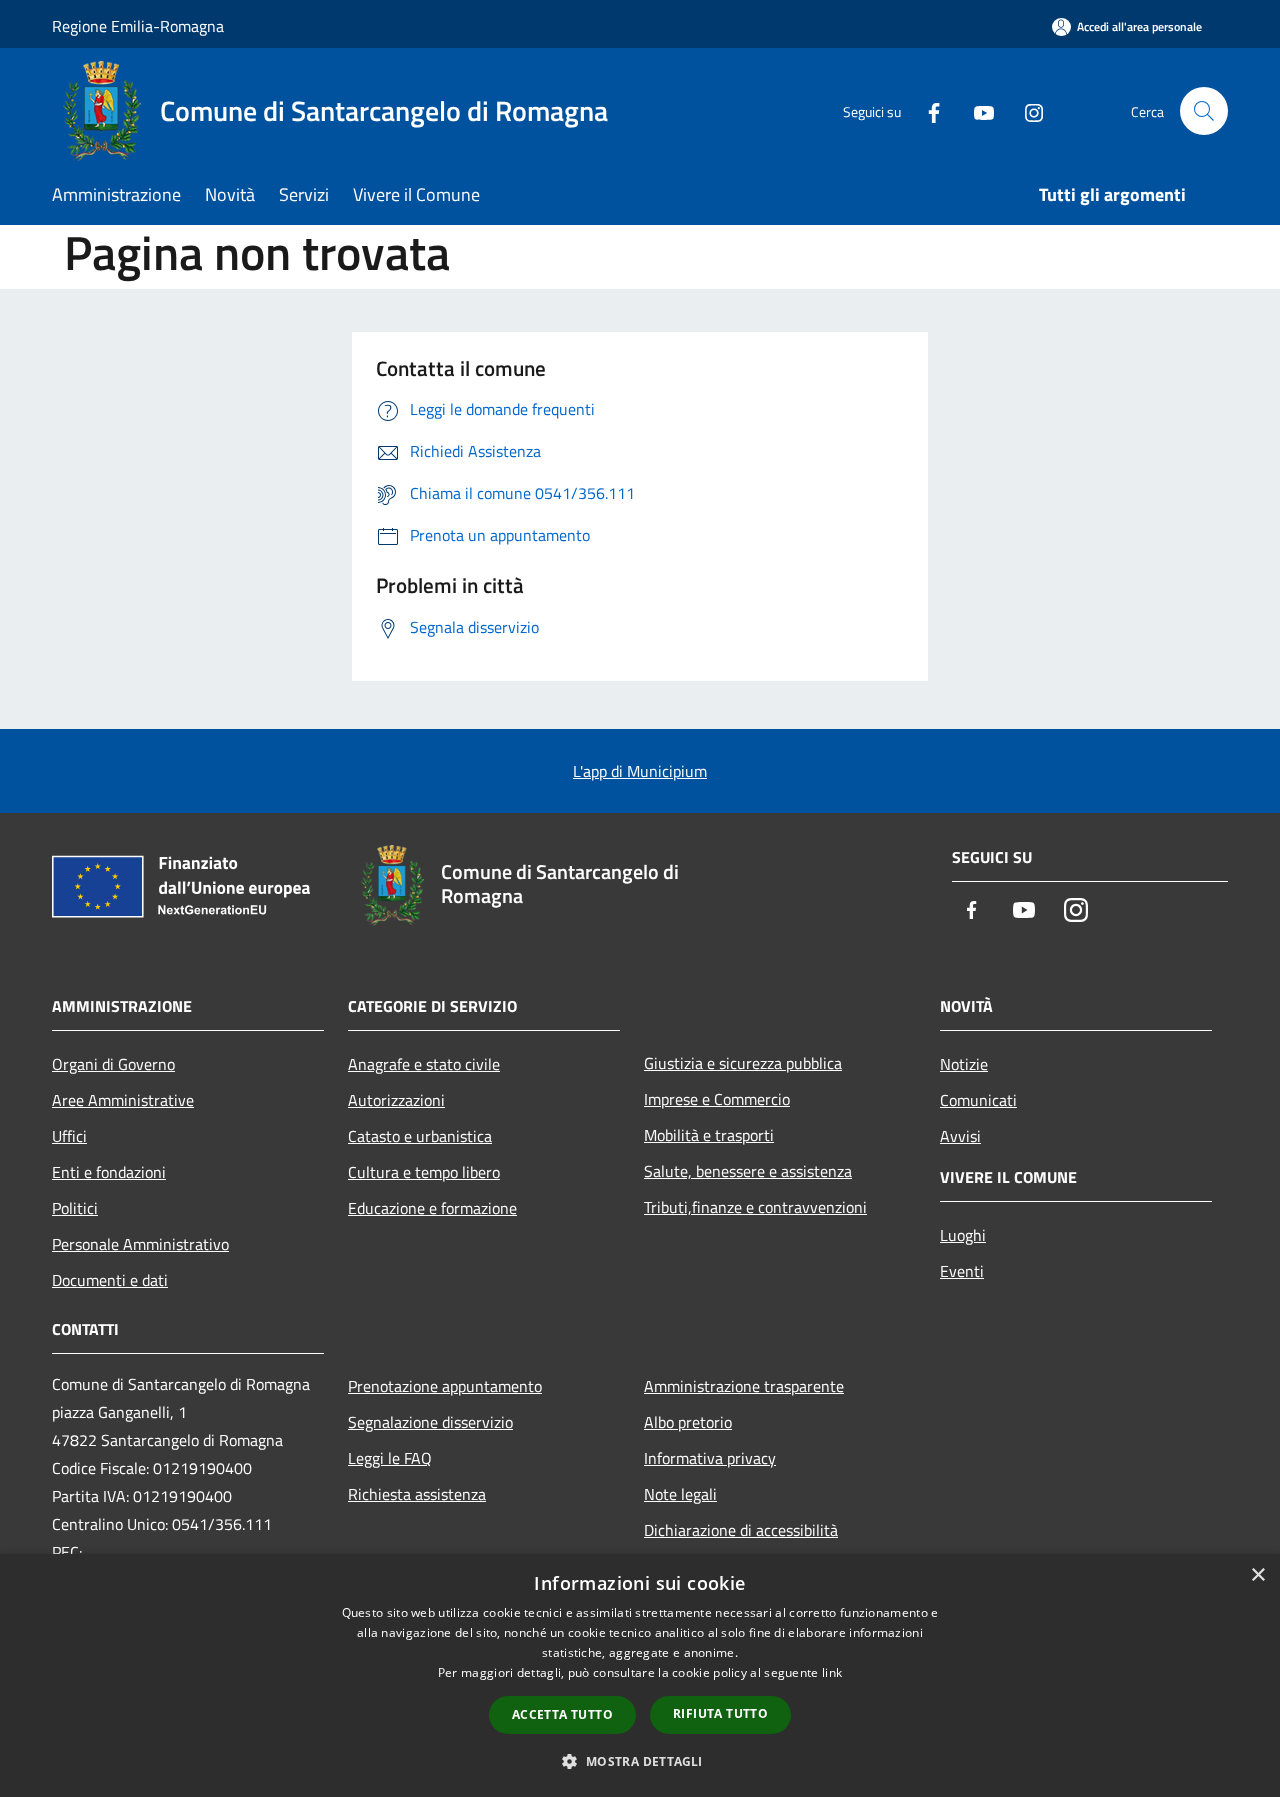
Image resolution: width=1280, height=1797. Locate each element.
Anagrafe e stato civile (424, 1064)
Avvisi (960, 1136)
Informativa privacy (710, 1458)
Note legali (680, 1494)
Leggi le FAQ (390, 1458)
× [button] (1257, 1575)
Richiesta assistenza (417, 1494)
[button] (639, 1761)
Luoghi (963, 1235)
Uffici (69, 1136)
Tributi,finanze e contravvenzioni (755, 1207)
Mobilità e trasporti (709, 1135)
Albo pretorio (688, 1422)
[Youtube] (976, 110)
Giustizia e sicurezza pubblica (743, 1063)
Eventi (962, 1271)
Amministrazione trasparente (744, 1386)
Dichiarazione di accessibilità (741, 1530)
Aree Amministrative (123, 1100)
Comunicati (978, 1100)
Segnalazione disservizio (430, 1422)
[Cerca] (1204, 111)
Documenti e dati (110, 1280)
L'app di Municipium (640, 771)
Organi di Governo (113, 1064)
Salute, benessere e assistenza (748, 1171)
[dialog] (640, 1675)
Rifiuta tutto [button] (720, 1713)
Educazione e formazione (432, 1208)
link (832, 1672)
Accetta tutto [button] (562, 1714)
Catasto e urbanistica (420, 1136)
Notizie (964, 1064)
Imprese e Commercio (717, 1099)
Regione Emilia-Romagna (138, 26)
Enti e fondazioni (109, 1172)
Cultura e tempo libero (424, 1172)
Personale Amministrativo (140, 1244)
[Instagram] (1026, 110)
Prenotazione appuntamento (445, 1386)
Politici (75, 1208)
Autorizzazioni (396, 1100)
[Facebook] (926, 110)
